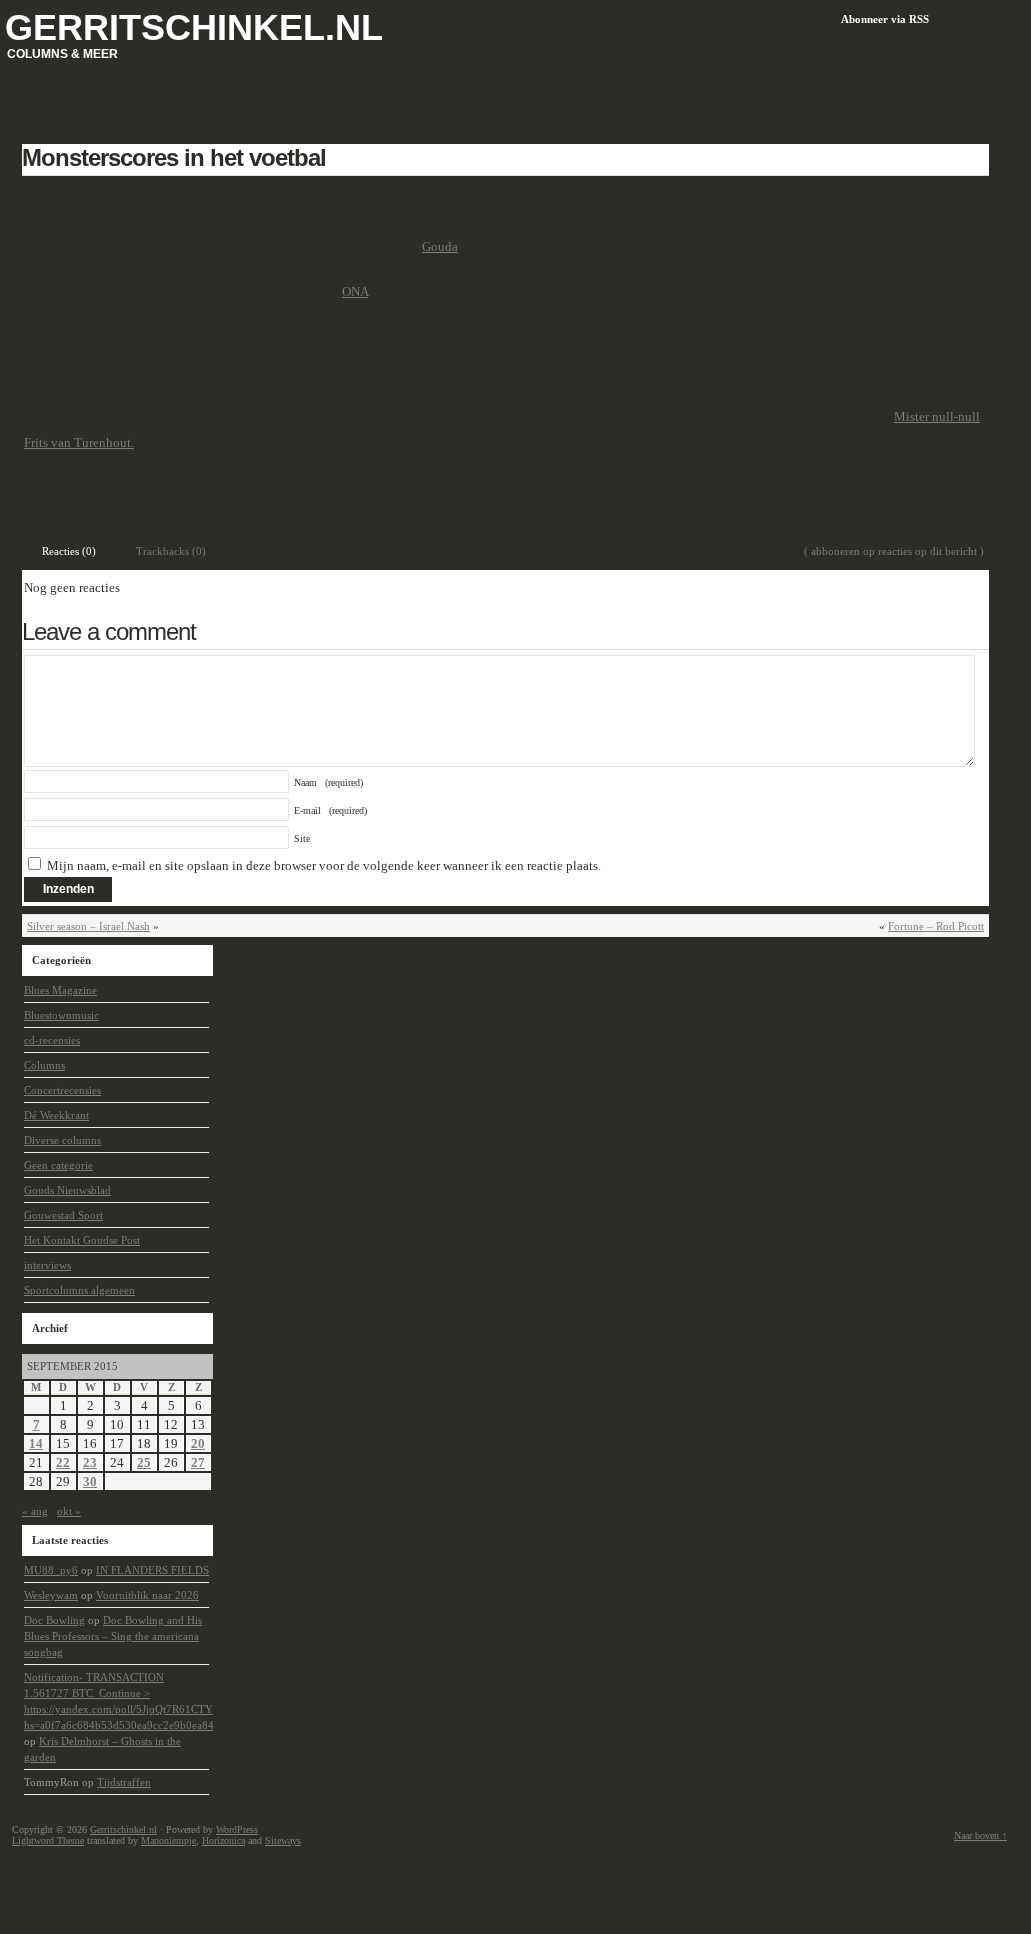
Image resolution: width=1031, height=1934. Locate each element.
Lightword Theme (48, 1840)
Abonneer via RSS (885, 19)
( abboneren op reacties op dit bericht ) (894, 551)
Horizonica (223, 1840)
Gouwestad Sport (63, 1215)
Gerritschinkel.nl (194, 27)
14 (36, 1443)
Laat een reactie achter (929, 494)
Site (302, 838)
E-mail (330, 810)
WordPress (237, 1829)
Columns (150, 488)
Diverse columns (62, 1140)
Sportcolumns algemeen (79, 1290)
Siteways (283, 1840)
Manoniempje (168, 1840)
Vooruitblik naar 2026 (147, 1595)
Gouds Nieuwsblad (67, 1190)
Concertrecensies (62, 1090)
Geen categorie (58, 1165)
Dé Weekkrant (209, 488)
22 (63, 1462)
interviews (47, 1265)
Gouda (440, 246)
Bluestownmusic (61, 1015)
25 (144, 1462)
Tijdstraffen (124, 1782)
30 (90, 1481)
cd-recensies (52, 1040)
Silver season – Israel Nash (88, 926)
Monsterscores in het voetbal (174, 157)
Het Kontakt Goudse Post (82, 1240)
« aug (35, 1511)
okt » (69, 1511)
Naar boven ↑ (980, 1835)
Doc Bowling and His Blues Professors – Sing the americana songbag (113, 1636)
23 (90, 1462)
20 (198, 1443)
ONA (355, 291)
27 (198, 1462)
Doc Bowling (54, 1620)
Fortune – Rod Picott (936, 926)
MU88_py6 (51, 1570)
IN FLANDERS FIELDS (152, 1570)
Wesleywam (51, 1595)
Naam (328, 782)
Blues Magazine (60, 990)
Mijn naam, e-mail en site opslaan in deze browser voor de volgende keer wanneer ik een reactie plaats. (324, 865)
